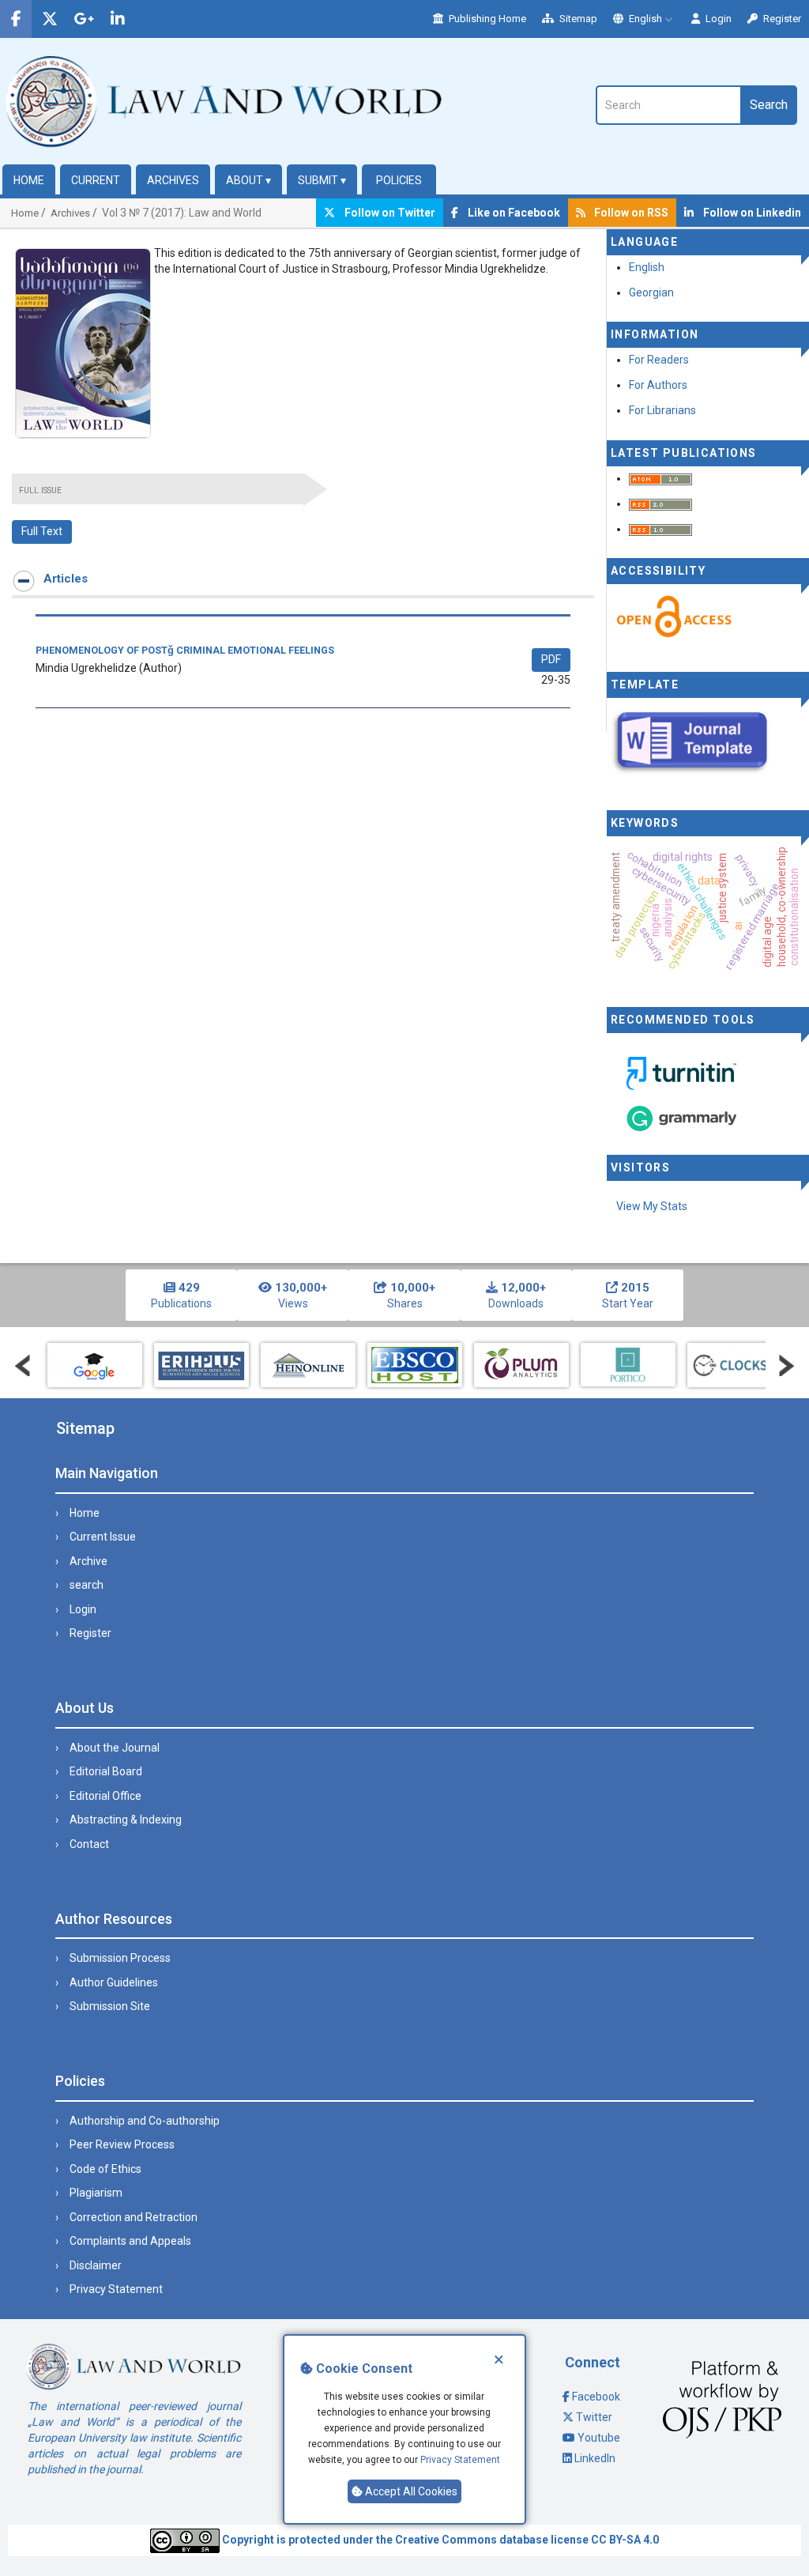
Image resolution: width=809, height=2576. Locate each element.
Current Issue (103, 1537)
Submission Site (110, 2006)
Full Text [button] (42, 531)
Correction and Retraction (134, 2217)
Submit (322, 180)
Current (96, 180)
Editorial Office (105, 1796)
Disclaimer (96, 2265)
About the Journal (115, 1748)
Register (781, 19)
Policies (399, 180)
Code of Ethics (105, 2169)
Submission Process (120, 1958)
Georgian (651, 292)
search (87, 1585)
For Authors (658, 385)
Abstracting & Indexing (126, 1820)
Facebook (596, 2397)
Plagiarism (96, 2193)
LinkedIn (595, 2458)
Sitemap (577, 19)
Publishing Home (486, 19)
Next (786, 1366)
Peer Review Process (122, 2144)
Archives (173, 180)
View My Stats (652, 1206)
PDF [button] (551, 659)
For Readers (659, 360)
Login (717, 19)
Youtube (599, 2438)
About (248, 180)
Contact (89, 1844)
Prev (23, 1366)
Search (769, 105)
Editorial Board (106, 1771)
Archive (88, 1561)
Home (29, 180)
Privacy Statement (460, 2460)
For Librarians (662, 410)
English (645, 19)
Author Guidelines (114, 1982)
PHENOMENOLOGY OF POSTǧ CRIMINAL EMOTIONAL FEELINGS (185, 650)
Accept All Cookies (410, 2491)
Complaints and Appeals (130, 2241)
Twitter (594, 2417)
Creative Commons (446, 2540)
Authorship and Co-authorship (145, 2121)
